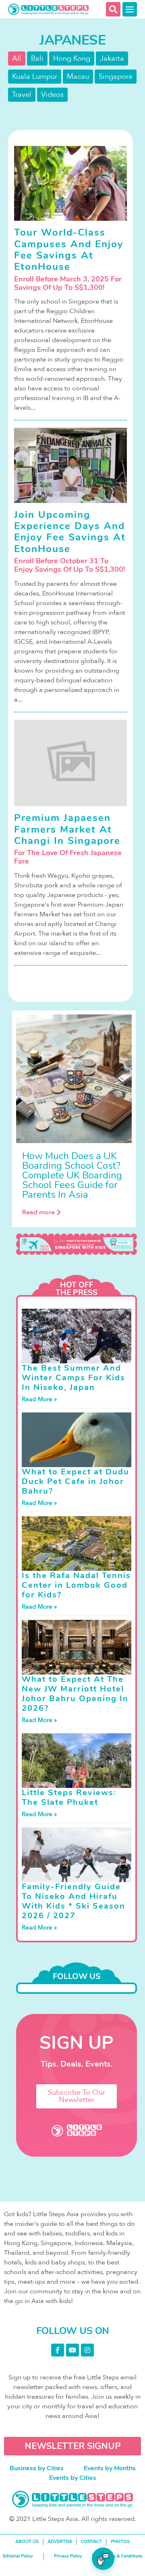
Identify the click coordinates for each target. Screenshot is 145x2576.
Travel (22, 95)
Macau (78, 77)
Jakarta (112, 58)
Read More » (39, 1399)
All (17, 58)
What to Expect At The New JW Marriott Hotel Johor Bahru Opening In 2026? (75, 1694)
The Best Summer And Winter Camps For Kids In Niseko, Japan (74, 1378)
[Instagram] (87, 2350)
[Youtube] (72, 2350)
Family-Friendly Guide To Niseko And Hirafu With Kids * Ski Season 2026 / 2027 (74, 1901)
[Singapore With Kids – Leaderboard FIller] (77, 1244)
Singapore (116, 77)
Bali (37, 58)
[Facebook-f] (58, 2350)
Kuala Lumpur (35, 77)
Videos (52, 95)
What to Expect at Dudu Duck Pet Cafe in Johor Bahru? (76, 1481)
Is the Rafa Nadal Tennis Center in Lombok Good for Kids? (76, 1585)
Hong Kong (72, 58)
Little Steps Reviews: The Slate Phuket (69, 1797)
